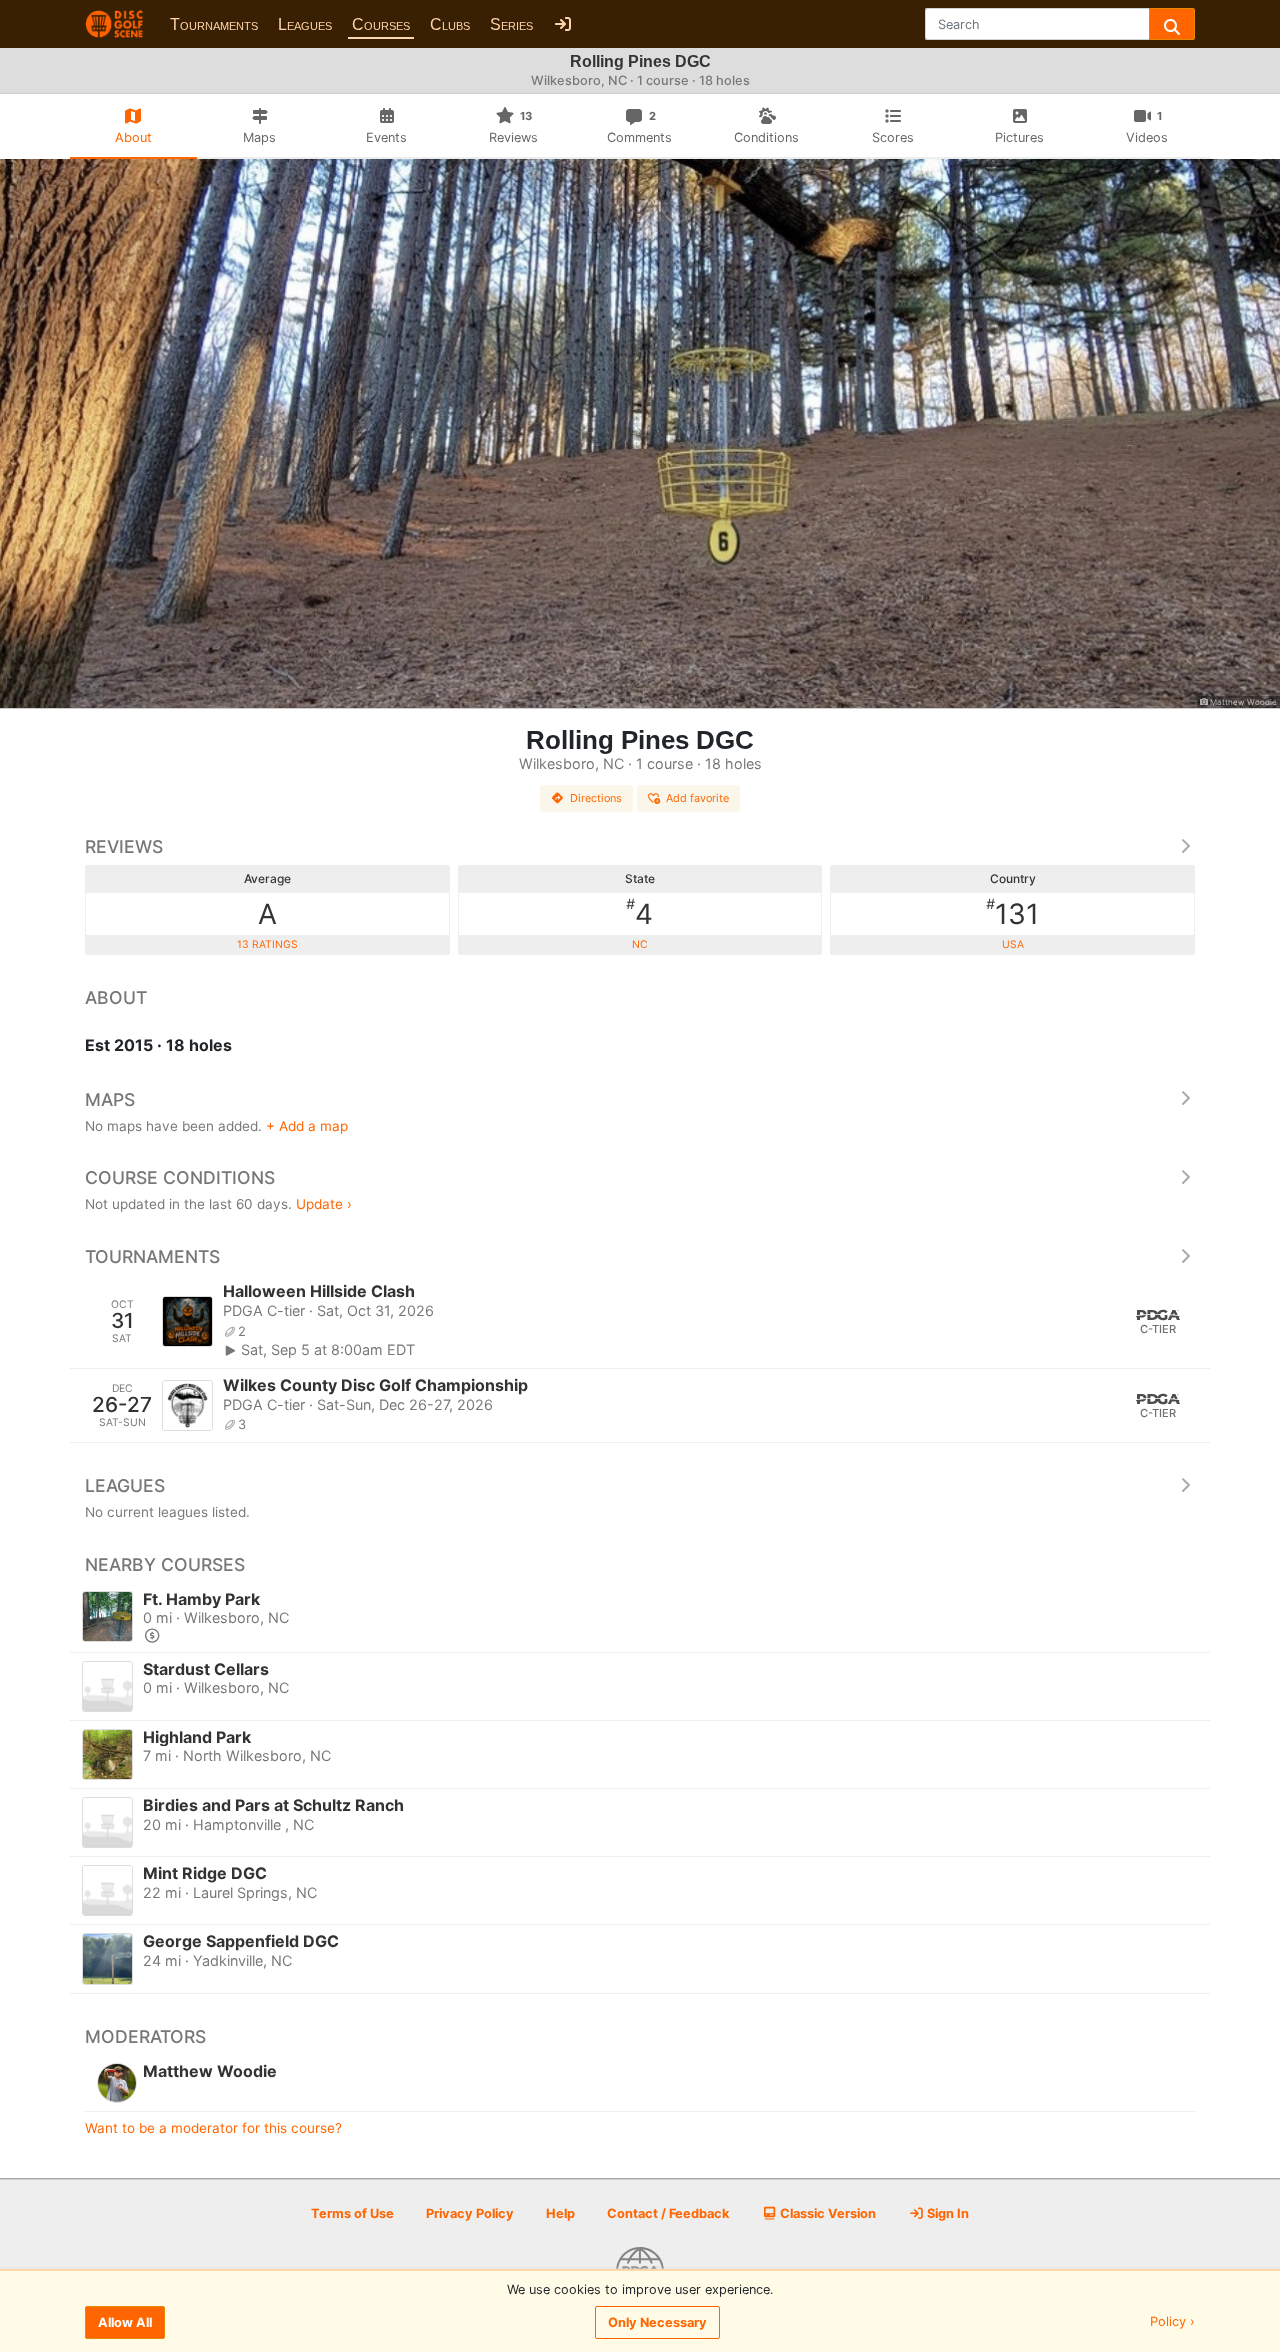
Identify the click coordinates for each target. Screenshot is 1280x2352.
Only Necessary (657, 2322)
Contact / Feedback (668, 2213)
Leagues (305, 24)
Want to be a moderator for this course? (213, 2128)
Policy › (1172, 2322)
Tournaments (214, 24)
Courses (381, 24)
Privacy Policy (470, 2213)
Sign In (946, 2213)
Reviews (124, 846)
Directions (596, 798)
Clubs (450, 24)
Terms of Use (352, 2213)
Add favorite (697, 798)
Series (511, 24)
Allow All (125, 2322)
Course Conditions (180, 1177)
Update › (324, 1204)
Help (560, 2213)
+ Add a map (307, 1126)
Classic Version (826, 2213)
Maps (110, 1099)
